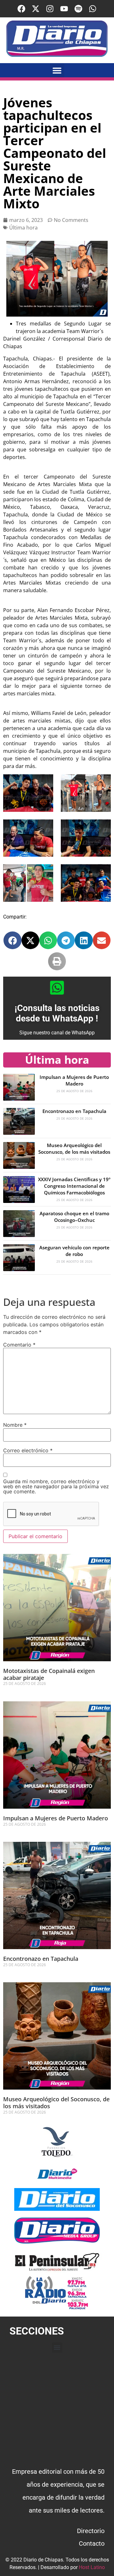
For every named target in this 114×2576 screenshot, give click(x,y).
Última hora (23, 228)
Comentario (19, 1345)
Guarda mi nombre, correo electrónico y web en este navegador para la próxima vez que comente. (56, 1486)
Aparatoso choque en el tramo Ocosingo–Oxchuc (74, 1217)
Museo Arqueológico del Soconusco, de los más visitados (74, 1148)
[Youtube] (64, 9)
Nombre (15, 1425)
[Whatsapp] (93, 9)
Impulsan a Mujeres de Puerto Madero (74, 1080)
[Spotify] (78, 9)
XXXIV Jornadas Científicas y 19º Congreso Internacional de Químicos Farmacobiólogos (74, 1186)
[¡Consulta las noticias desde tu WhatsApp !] (57, 988)
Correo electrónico (28, 1450)
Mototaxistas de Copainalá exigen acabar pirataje (49, 1674)
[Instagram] (50, 9)
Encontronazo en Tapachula (74, 1111)
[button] (57, 70)
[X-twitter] (36, 9)
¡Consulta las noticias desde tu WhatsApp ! (57, 1013)
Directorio (91, 2531)
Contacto (92, 2543)
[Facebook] (21, 9)
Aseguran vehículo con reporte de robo (74, 1251)
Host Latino (92, 2567)
